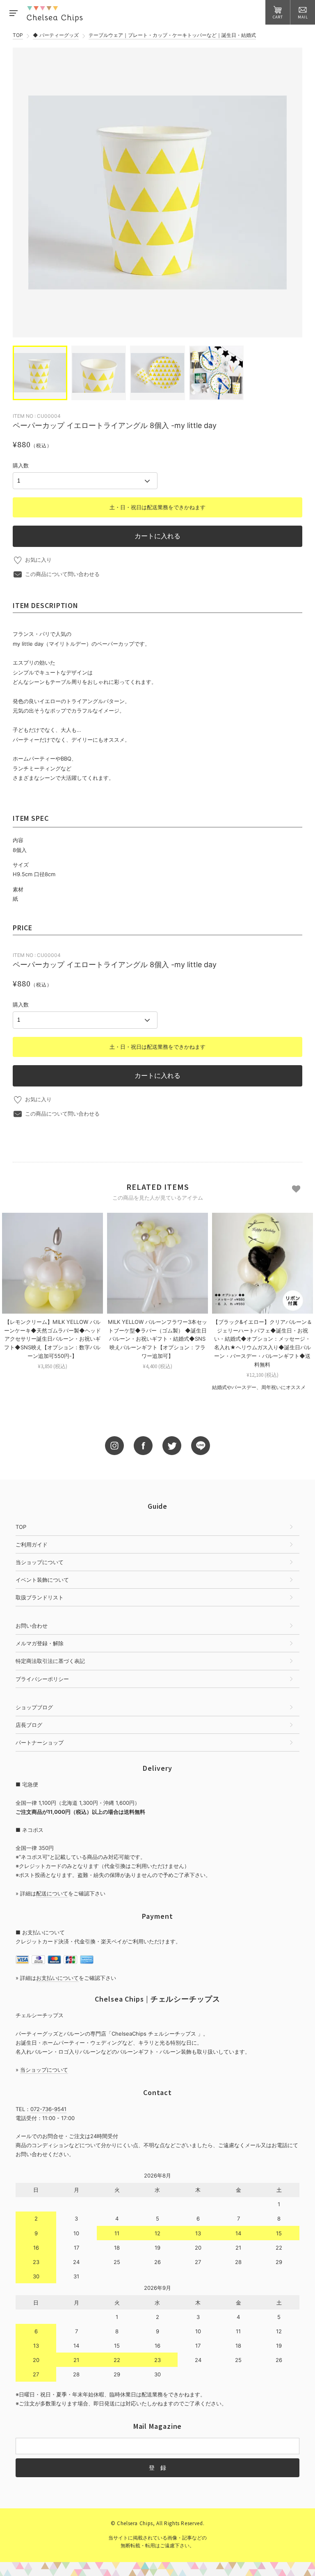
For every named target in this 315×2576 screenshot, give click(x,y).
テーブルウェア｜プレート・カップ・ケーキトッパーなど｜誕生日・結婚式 (172, 35)
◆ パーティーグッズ (56, 35)
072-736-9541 (48, 2109)
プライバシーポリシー (42, 1679)
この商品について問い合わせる (62, 574)
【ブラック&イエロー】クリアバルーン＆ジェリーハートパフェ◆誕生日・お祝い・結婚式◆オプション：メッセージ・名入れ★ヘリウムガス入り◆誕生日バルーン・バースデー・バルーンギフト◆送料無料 (262, 1343)
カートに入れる (157, 536)
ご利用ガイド (32, 1544)
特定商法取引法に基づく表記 (50, 1661)
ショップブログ (34, 1707)
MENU (13, 12)
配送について (52, 1893)
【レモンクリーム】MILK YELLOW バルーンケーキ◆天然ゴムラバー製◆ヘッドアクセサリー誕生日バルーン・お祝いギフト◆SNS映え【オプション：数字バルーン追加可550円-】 (52, 1339)
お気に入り (38, 560)
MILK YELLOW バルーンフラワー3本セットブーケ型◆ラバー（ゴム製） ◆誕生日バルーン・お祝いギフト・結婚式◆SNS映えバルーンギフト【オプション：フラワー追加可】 (157, 1339)
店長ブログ (29, 1725)
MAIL (303, 17)
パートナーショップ (40, 1742)
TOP (18, 35)
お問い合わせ (32, 1626)
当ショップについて (40, 1562)
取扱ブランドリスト (40, 1597)
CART (278, 17)
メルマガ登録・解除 (40, 1643)
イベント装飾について (42, 1580)
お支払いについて (57, 1978)
